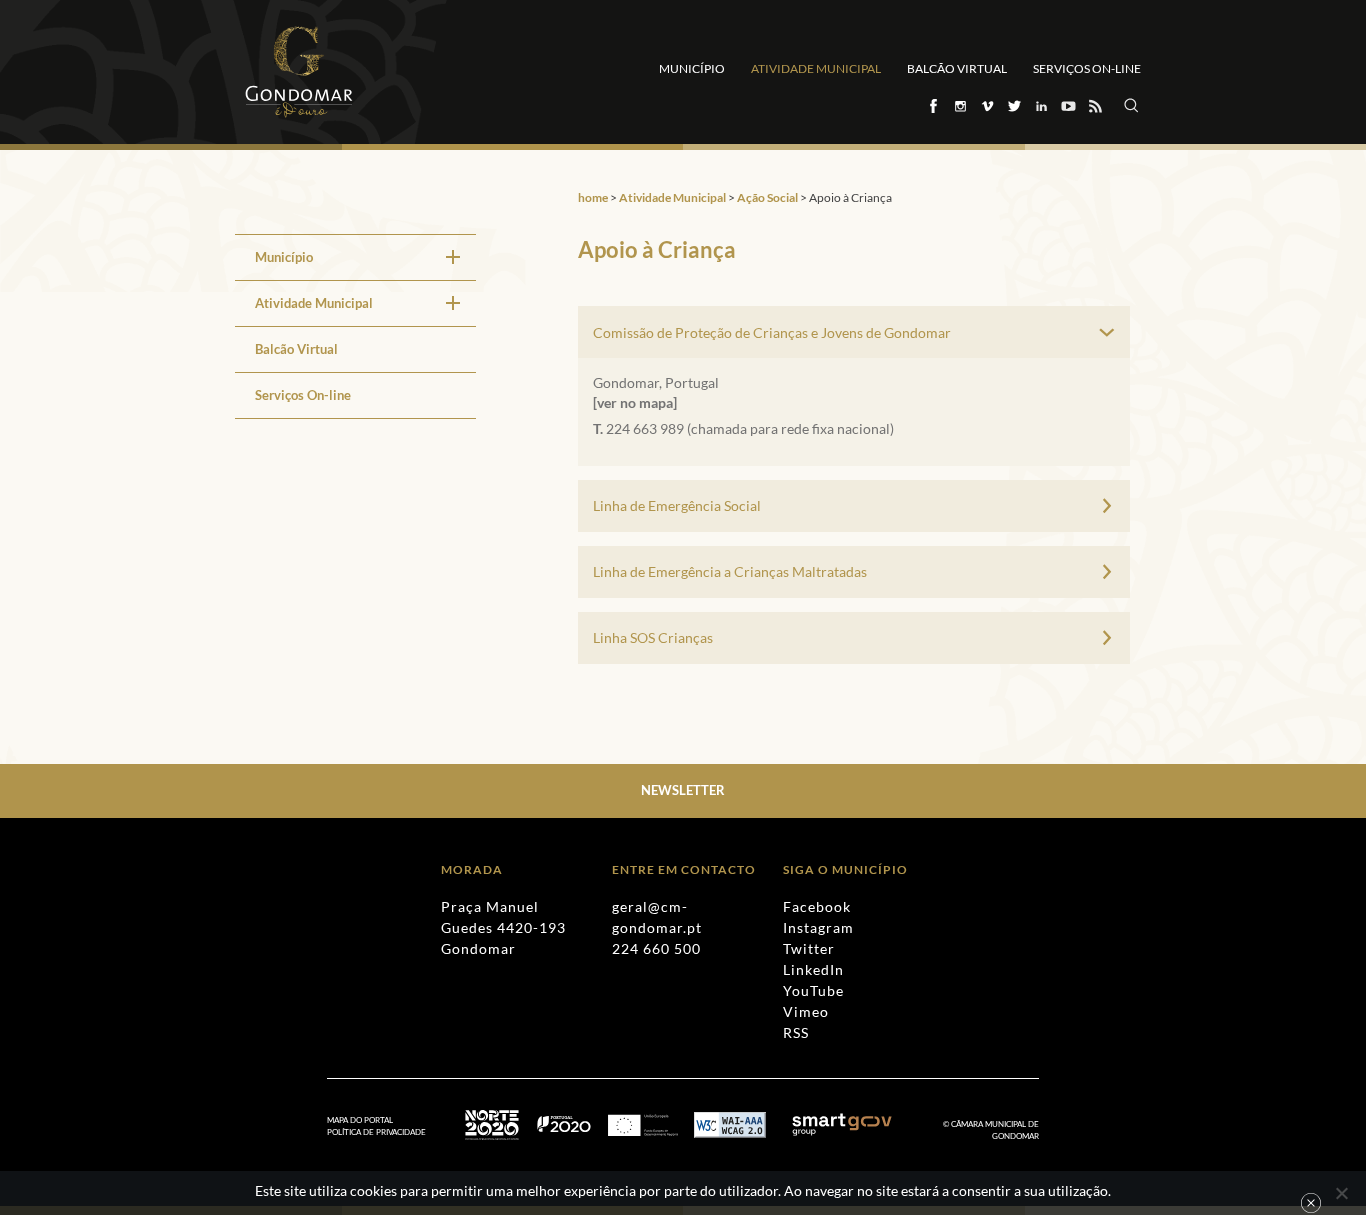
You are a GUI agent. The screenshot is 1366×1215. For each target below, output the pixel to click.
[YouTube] (1067, 106)
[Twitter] (1013, 106)
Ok (1311, 1203)
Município (692, 68)
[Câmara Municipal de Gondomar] (299, 72)
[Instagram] (959, 106)
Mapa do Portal (360, 1120)
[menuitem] (355, 257)
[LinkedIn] (1040, 106)
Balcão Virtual (957, 68)
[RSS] (1094, 106)
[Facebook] (932, 106)
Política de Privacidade (376, 1132)
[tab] (854, 332)
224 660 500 (656, 948)
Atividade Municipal (816, 68)
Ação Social (767, 197)
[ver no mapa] (635, 402)
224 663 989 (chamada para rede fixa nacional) (750, 428)
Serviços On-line (1087, 68)
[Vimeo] (986, 106)
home (593, 197)
